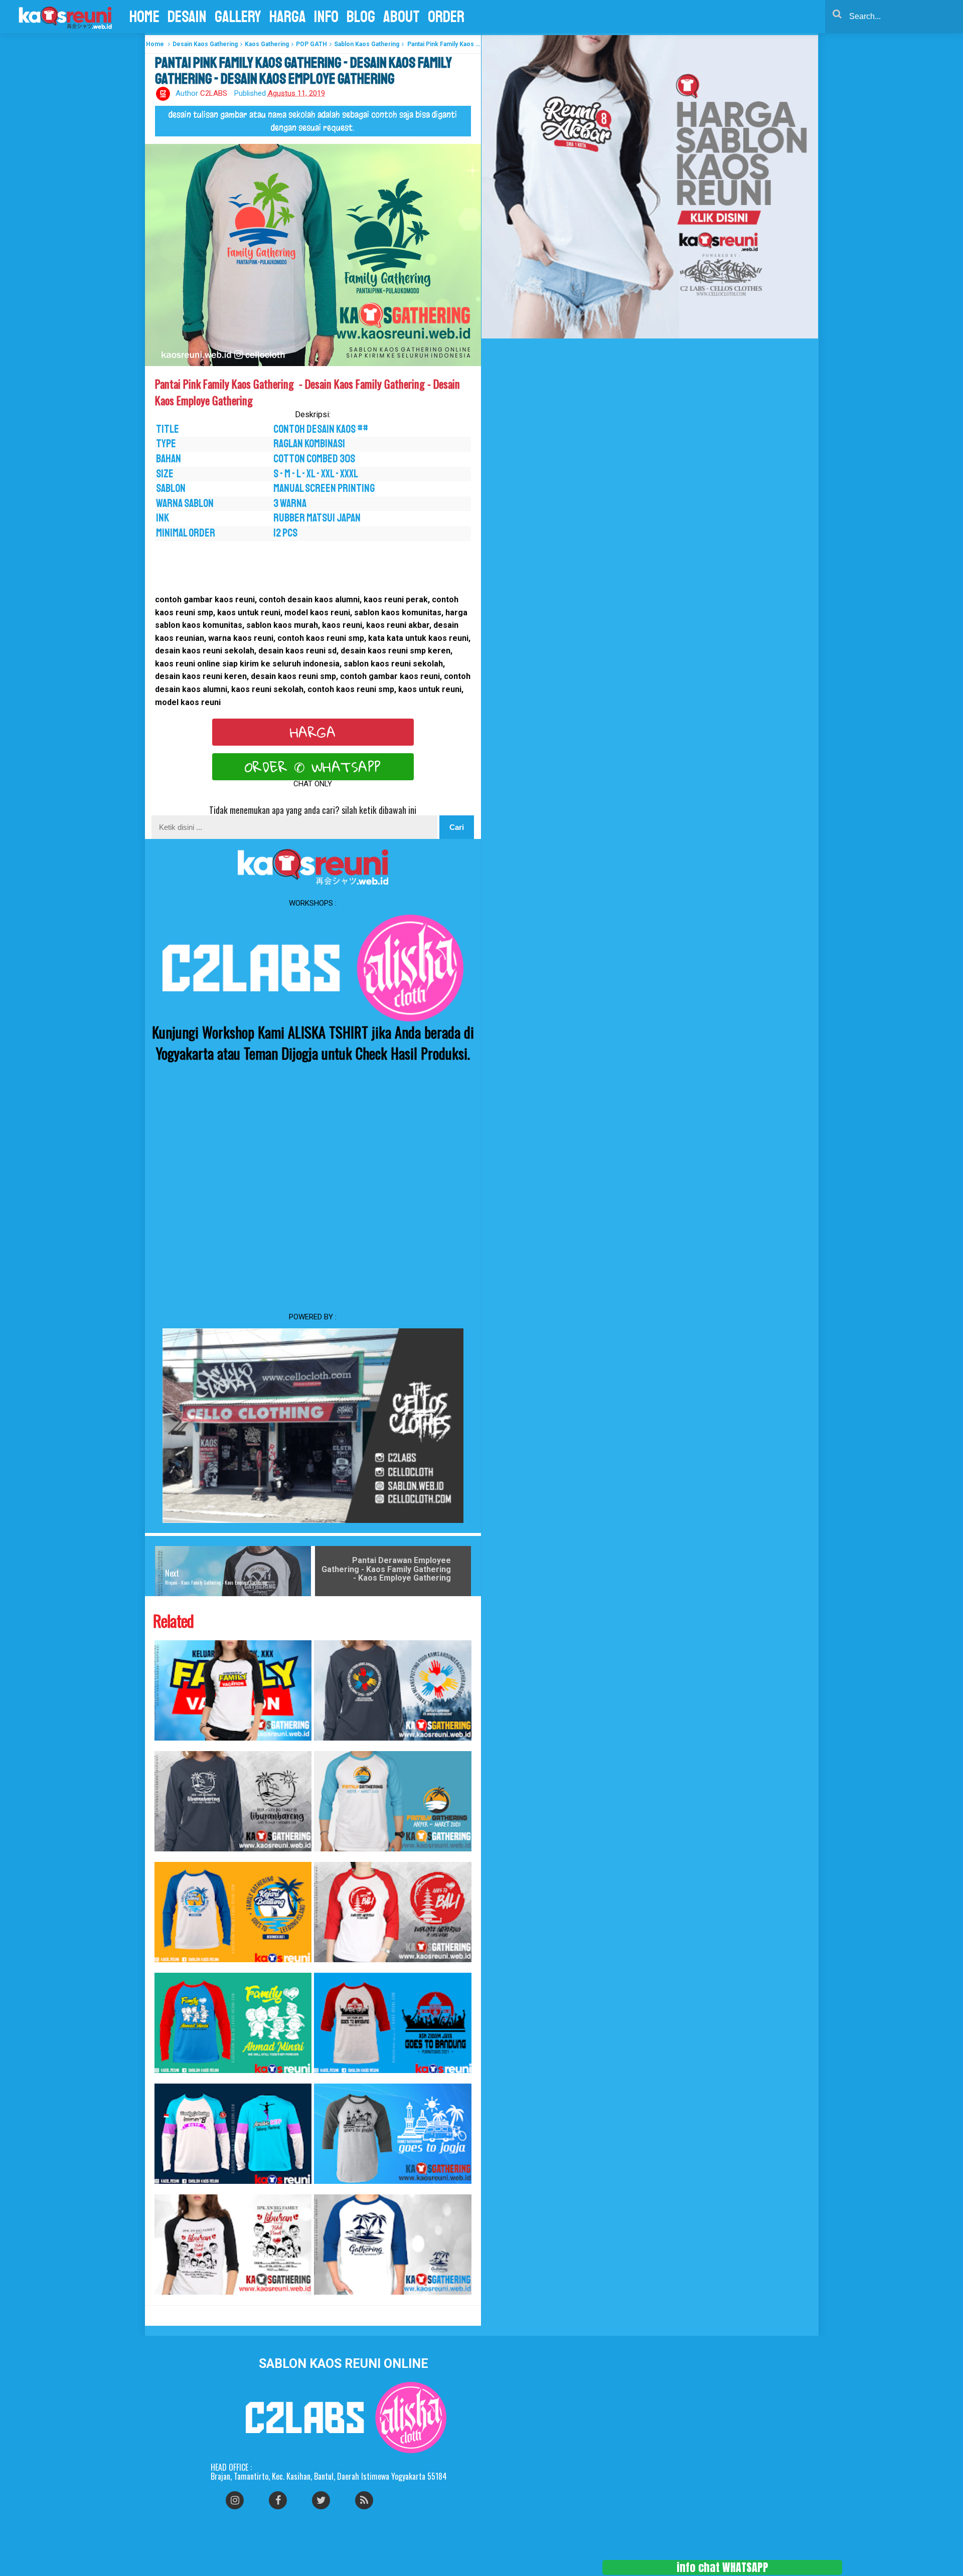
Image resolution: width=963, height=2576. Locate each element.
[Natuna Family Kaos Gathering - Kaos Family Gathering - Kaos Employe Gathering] (393, 2245)
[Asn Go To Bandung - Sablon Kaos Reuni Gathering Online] (393, 2023)
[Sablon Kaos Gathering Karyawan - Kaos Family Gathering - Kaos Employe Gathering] (393, 1690)
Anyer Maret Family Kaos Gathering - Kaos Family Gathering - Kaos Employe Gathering (328, 1857)
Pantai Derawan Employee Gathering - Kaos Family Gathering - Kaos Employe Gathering (386, 1569)
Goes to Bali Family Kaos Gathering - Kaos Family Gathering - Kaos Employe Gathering (328, 1967)
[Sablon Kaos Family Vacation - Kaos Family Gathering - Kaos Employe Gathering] (233, 1690)
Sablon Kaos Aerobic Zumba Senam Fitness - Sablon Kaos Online (166, 2189)
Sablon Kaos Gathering (367, 44)
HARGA (313, 732)
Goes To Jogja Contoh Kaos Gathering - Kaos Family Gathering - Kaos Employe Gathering (329, 2189)
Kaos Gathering (267, 44)
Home (155, 44)
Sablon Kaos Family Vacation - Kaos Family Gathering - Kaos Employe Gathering (168, 1746)
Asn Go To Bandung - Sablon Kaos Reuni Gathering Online (324, 2078)
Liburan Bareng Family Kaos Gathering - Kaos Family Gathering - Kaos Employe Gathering (169, 1857)
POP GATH (311, 44)
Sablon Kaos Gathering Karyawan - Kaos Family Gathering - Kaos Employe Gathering (328, 1746)
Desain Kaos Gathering (205, 44)
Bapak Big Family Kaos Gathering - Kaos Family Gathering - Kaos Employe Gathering (168, 2300)
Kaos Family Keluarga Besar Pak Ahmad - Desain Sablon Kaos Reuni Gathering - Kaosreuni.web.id (171, 2078)
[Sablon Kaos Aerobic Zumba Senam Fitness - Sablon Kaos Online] (233, 2134)
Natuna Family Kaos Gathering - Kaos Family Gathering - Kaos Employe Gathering (327, 2300)
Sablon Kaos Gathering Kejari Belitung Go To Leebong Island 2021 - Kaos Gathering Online (171, 1967)
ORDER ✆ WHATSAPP (313, 767)
